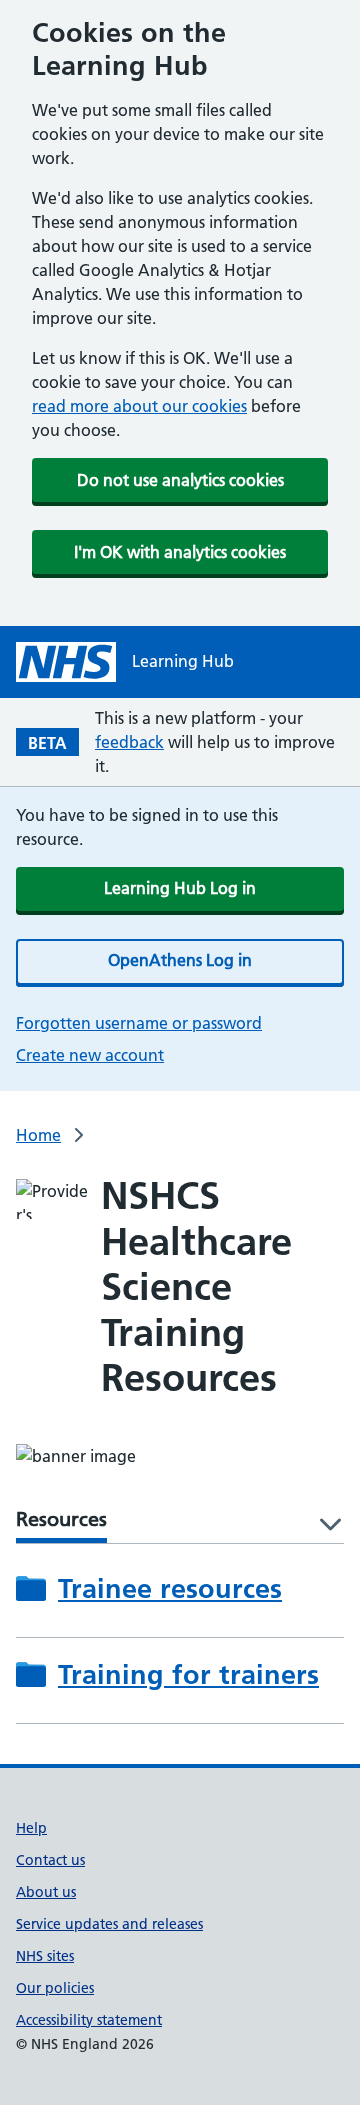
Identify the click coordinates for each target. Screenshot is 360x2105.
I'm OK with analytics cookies (180, 552)
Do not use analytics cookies (180, 480)
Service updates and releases (109, 1924)
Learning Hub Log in (180, 888)
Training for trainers (188, 1674)
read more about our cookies (139, 406)
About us (46, 1892)
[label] (323, 1525)
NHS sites (45, 1956)
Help (31, 1828)
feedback (129, 742)
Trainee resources (170, 1588)
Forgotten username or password (139, 1023)
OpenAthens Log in (180, 960)
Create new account (90, 1055)
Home (38, 1135)
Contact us (50, 1860)
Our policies (55, 1988)
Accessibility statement (89, 2020)
